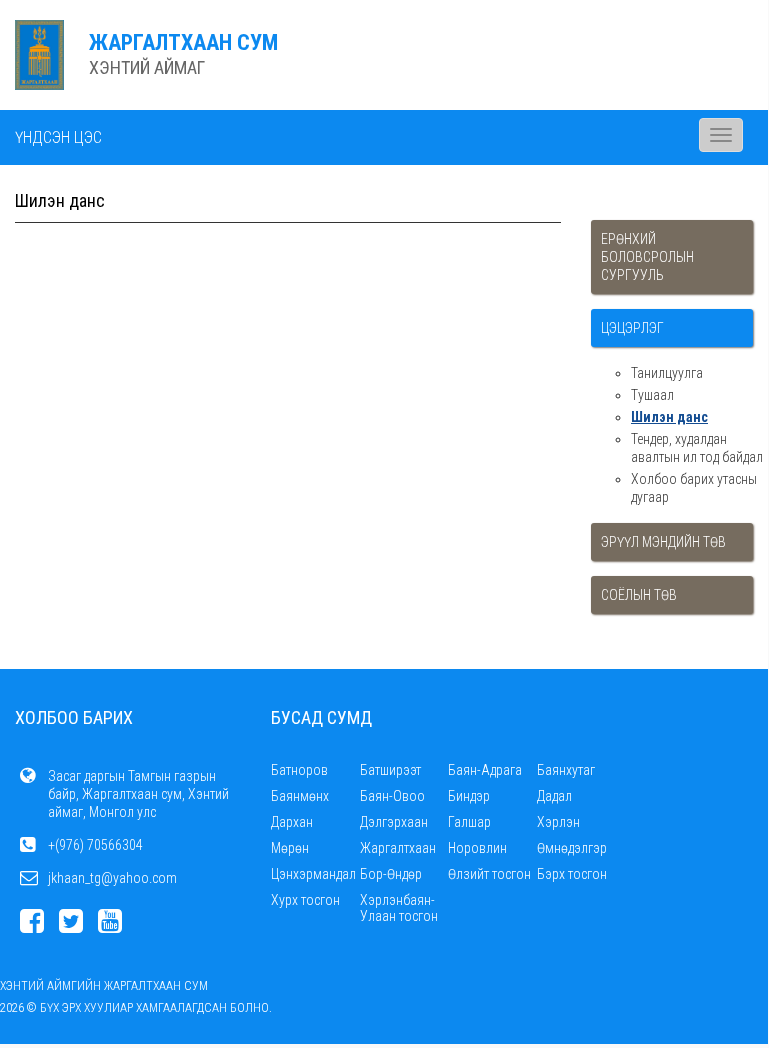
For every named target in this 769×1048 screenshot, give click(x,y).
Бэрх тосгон (572, 874)
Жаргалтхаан (398, 848)
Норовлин (477, 848)
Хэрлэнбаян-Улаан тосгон (399, 908)
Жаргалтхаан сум (183, 42)
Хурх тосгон (305, 900)
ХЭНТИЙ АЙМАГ (147, 67)
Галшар (469, 822)
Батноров (299, 770)
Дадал (554, 796)
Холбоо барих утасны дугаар (694, 488)
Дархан (292, 822)
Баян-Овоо (392, 796)
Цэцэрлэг (632, 328)
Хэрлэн (558, 822)
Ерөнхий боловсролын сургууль (647, 257)
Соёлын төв (639, 595)
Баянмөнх (300, 796)
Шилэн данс (669, 417)
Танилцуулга (667, 373)
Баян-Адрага (485, 770)
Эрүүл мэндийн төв (663, 542)
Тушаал (652, 395)
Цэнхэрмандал (313, 874)
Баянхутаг (566, 770)
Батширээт (390, 770)
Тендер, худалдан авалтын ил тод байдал (697, 448)
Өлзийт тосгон (489, 874)
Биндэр (469, 796)
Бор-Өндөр (391, 874)
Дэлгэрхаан (394, 822)
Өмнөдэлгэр (572, 848)
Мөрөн (290, 848)
